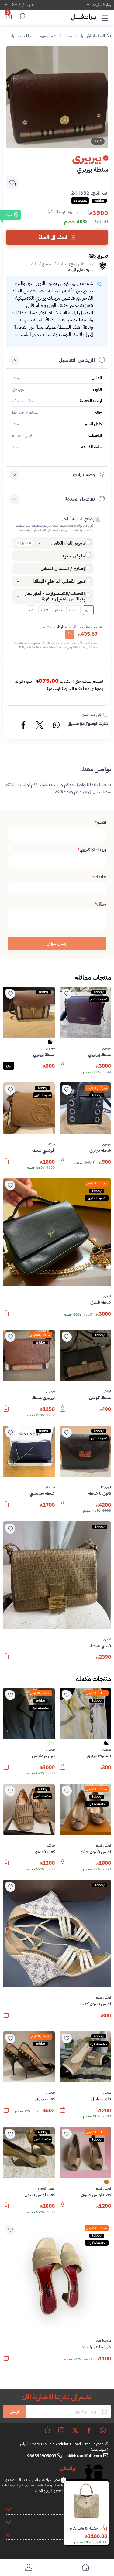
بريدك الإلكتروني (92, 850)
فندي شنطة (89, 2528)
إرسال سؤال (57, 943)
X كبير (44, 610)
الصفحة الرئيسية (93, 36)
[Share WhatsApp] (56, 726)
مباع (9, 1066)
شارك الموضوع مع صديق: (87, 724)
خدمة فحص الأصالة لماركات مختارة (70, 627)
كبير (31, 610)
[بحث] (21, 17)
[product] (86, 2503)
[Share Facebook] (24, 726)
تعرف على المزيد (80, 270)
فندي (107, 1296)
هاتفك (99, 877)
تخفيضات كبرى (99, 999)
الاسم (100, 822)
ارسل (14, 2411)
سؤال (100, 904)
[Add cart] (69, 635)
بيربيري (107, 1048)
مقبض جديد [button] (73, 556)
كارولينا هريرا (103, 2341)
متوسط (73, 610)
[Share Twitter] (40, 726)
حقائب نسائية (21, 36)
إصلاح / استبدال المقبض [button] (63, 569)
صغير (58, 610)
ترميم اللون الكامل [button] (68, 543)
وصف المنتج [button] (84, 475)
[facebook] (89, 2430)
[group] (57, 97)
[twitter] (75, 2430)
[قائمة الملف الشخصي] (29, 2568)
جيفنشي (49, 1487)
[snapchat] (47, 2430)
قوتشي (50, 1144)
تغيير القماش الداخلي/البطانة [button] (59, 581)
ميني (88, 610)
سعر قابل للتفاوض (97, 1088)
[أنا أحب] (67, 994)
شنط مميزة (48, 36)
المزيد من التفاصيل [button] (77, 360)
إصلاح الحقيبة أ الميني (78, 519)
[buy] (107, 2529)
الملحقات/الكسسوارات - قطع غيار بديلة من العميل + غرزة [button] (55, 596)
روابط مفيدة (102, 5)
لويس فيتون (103, 1846)
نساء (68, 36)
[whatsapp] (103, 2430)
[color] (50, 1044)
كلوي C (106, 1487)
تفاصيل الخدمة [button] (80, 499)
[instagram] (61, 2430)
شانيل (107, 2093)
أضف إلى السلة (53, 237)
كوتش (107, 1392)
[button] (105, 17)
